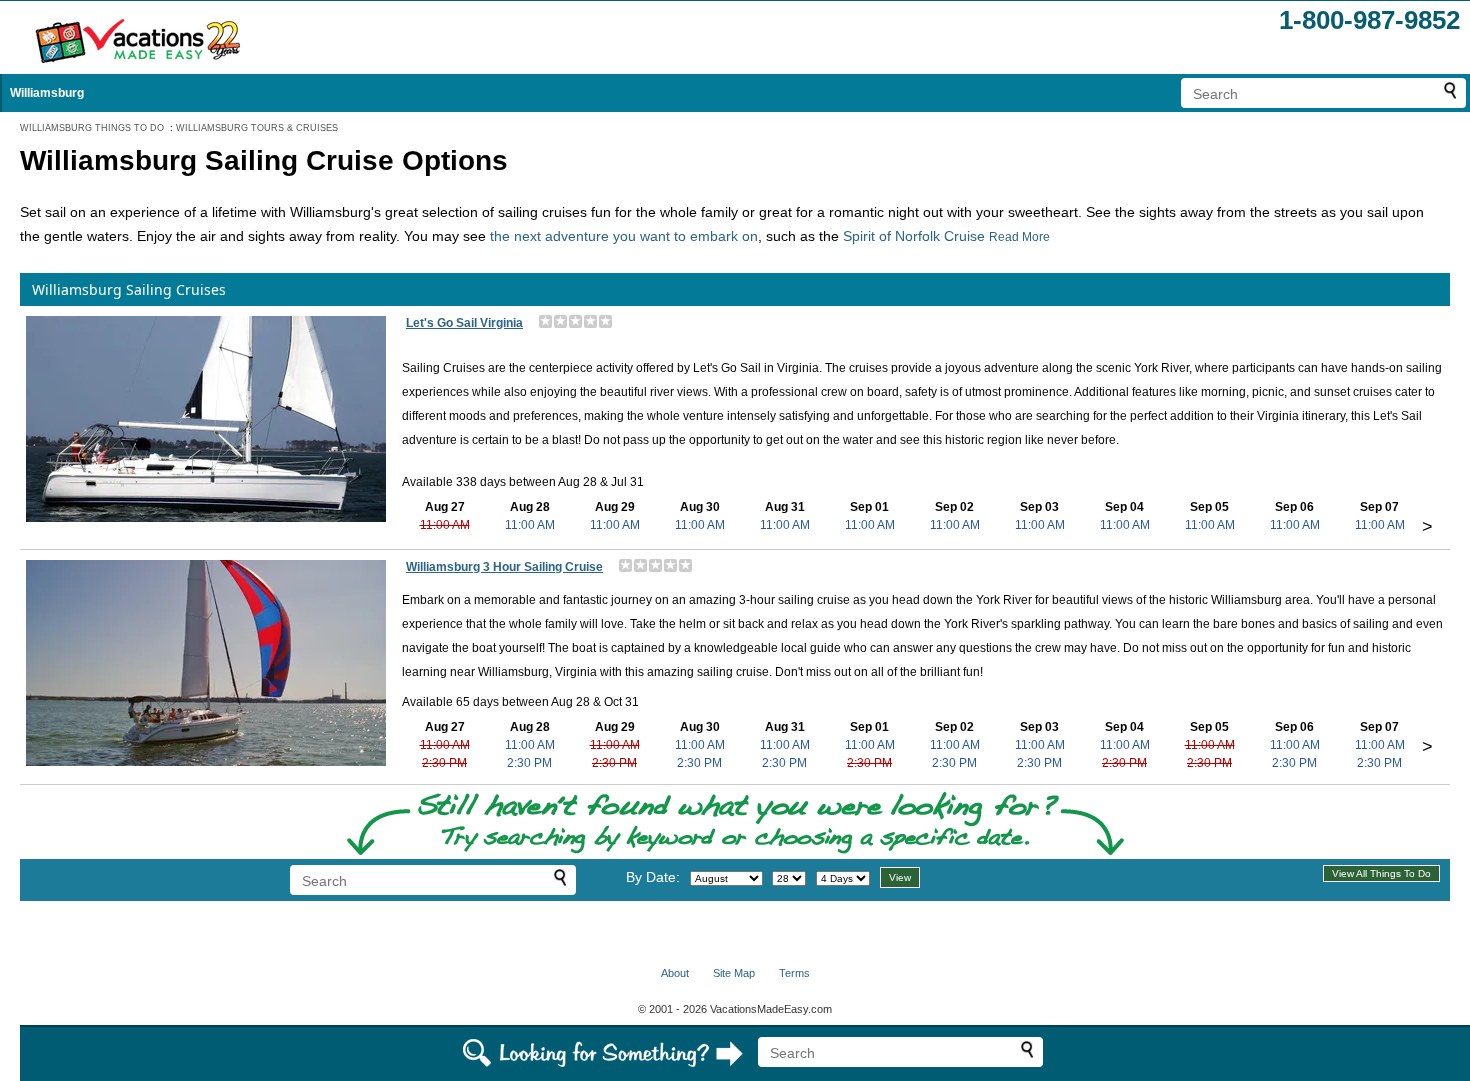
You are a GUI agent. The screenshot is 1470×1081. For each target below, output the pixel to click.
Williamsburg (47, 93)
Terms (794, 973)
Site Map (734, 973)
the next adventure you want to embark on (624, 236)
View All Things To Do (1381, 873)
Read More (1019, 237)
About (675, 973)
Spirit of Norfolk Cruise (914, 236)
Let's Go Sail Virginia (464, 323)
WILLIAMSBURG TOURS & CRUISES (257, 128)
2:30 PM (444, 763)
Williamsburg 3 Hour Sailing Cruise (504, 567)
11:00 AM (445, 525)
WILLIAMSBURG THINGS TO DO (92, 128)
